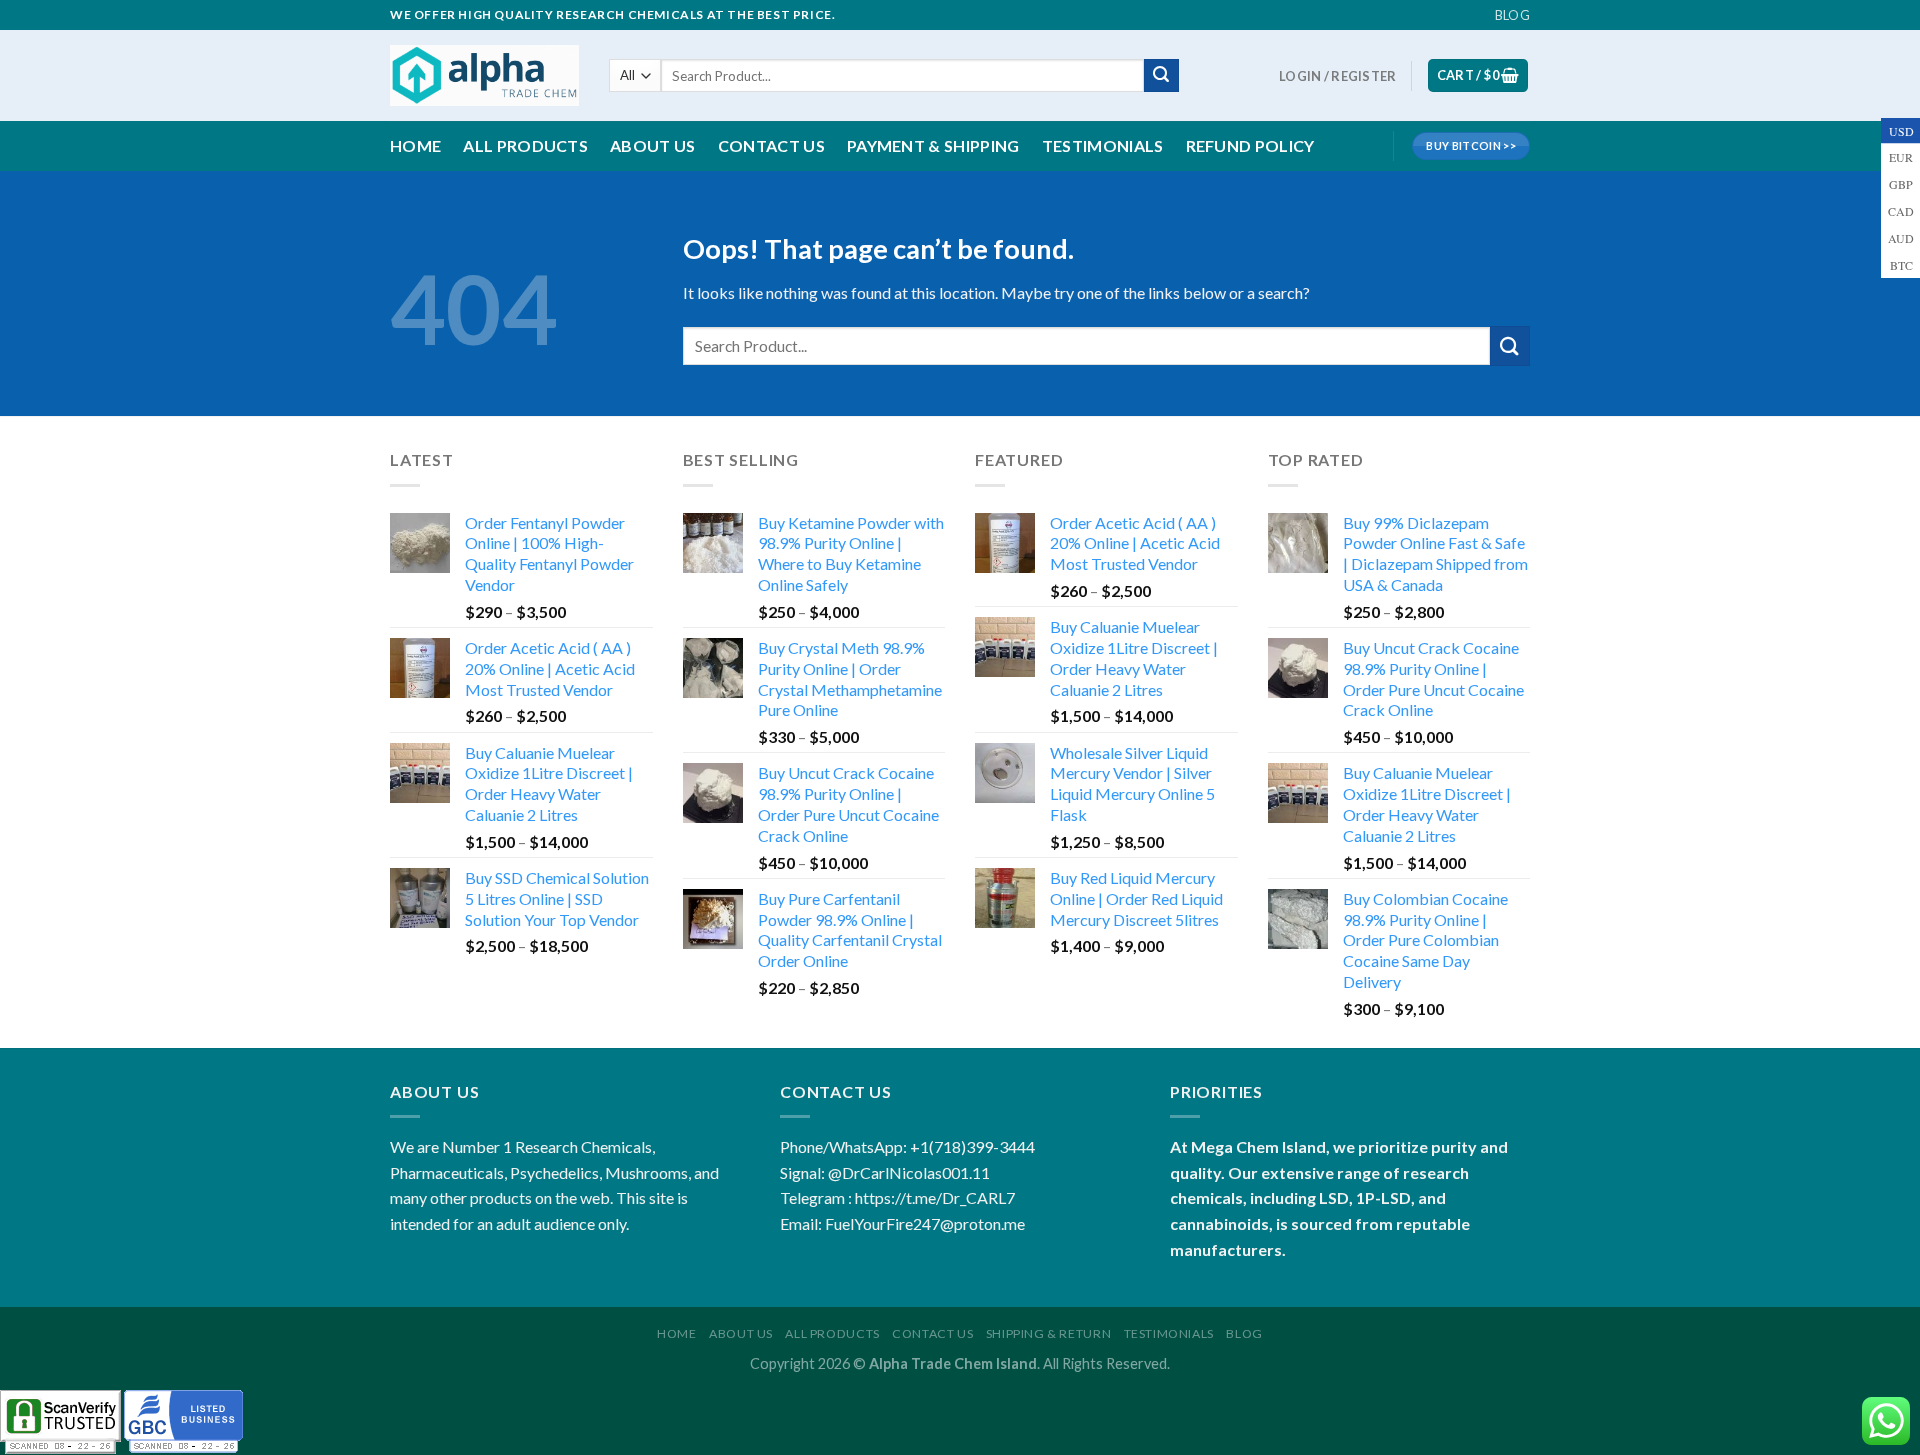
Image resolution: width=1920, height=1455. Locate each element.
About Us (741, 1333)
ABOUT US (653, 145)
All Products (525, 145)
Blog (1512, 15)
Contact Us (771, 145)
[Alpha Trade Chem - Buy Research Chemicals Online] (484, 75)
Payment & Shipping (933, 145)
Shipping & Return (1048, 1333)
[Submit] (1161, 76)
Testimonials (1103, 145)
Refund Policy (1250, 145)
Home (415, 145)
